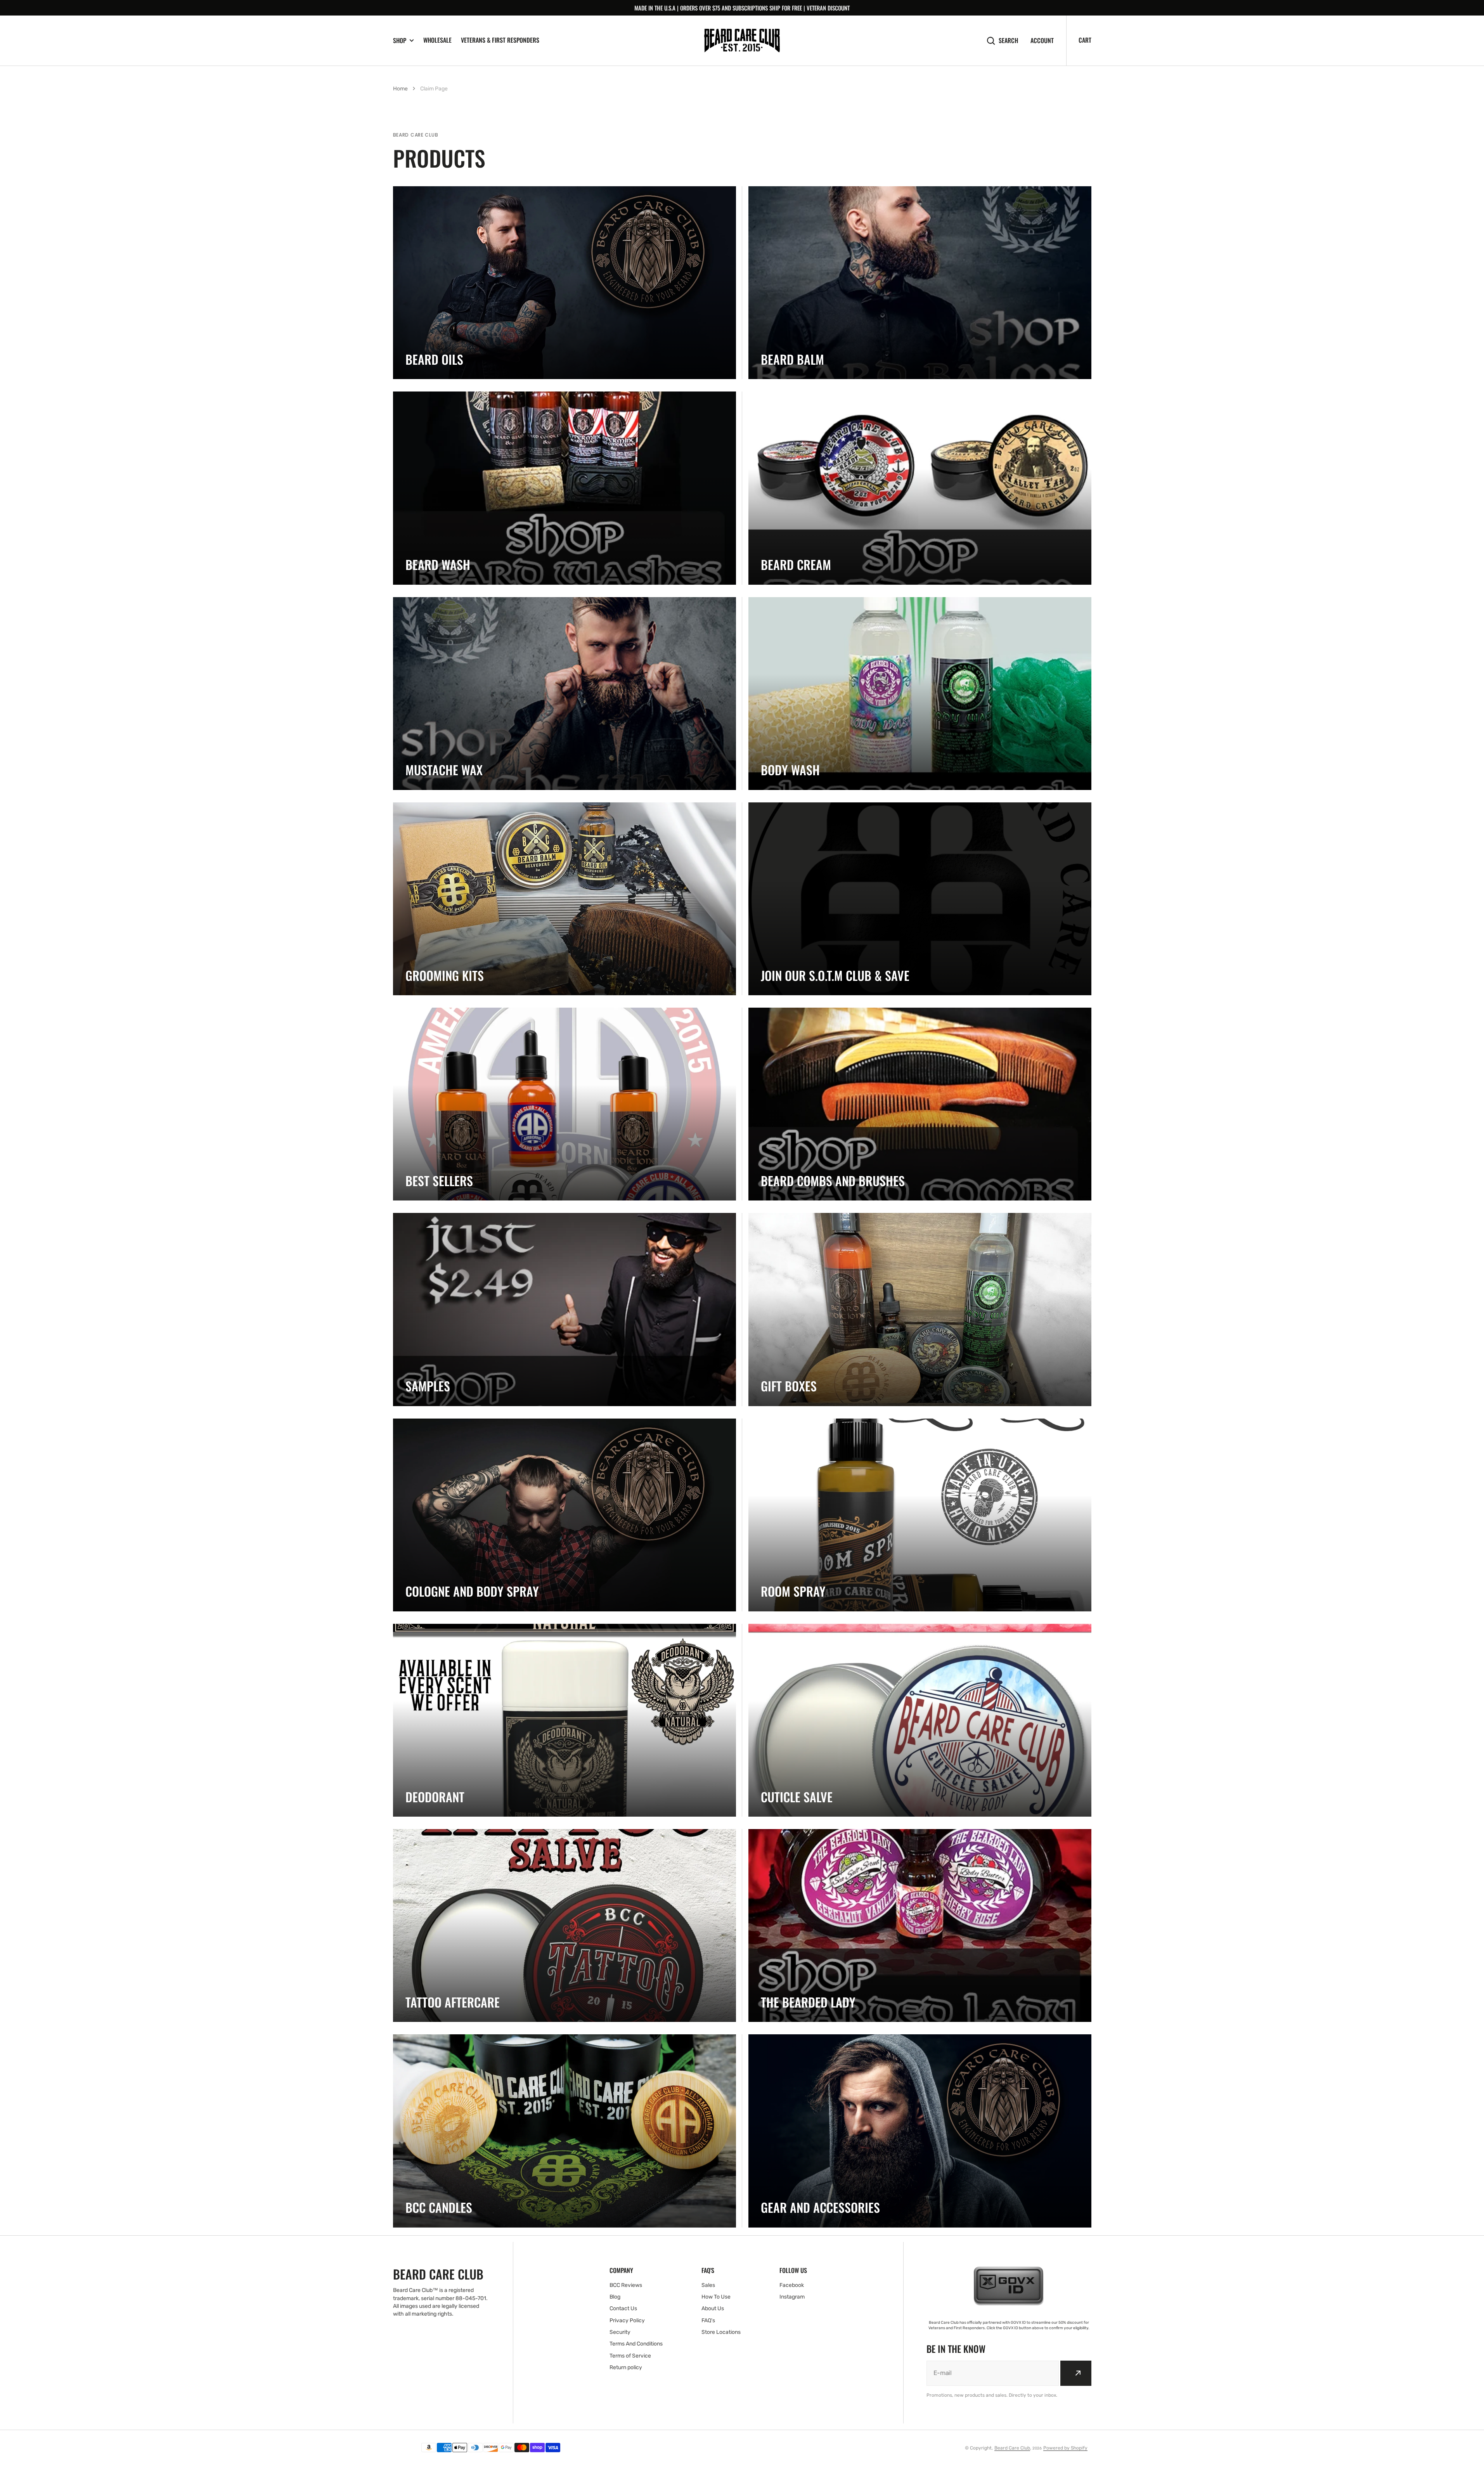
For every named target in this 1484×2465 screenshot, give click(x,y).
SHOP (400, 41)
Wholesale (437, 40)
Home (400, 89)
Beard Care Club (1012, 2448)
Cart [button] (1085, 40)
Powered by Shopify (1065, 2448)
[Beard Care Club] (742, 41)
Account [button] (1042, 41)
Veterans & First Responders (500, 40)
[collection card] (565, 283)
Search (1008, 41)
